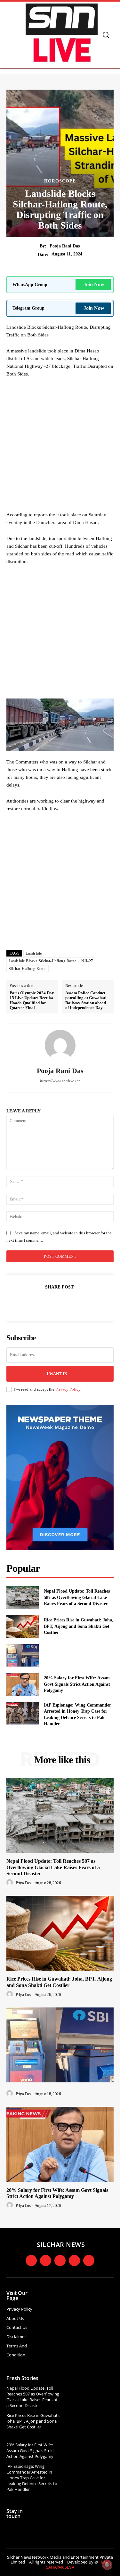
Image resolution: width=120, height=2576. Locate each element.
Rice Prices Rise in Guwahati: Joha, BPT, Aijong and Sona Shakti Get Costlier (79, 1626)
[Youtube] (74, 2261)
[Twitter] (53, 1303)
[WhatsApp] (82, 1303)
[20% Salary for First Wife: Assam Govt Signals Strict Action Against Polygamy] (23, 1684)
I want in (57, 1374)
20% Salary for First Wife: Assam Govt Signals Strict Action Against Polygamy (77, 1684)
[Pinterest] (68, 1303)
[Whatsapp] (89, 2261)
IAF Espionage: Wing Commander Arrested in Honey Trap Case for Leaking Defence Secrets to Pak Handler (32, 2478)
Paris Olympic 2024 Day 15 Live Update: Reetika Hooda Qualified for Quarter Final (32, 1000)
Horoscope (60, 181)
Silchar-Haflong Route (28, 969)
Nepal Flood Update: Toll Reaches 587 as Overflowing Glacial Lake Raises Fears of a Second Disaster (77, 1597)
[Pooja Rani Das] (60, 1045)
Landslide (34, 953)
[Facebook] (38, 1303)
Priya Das (23, 1883)
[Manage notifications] (107, 2564)
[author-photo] (11, 1883)
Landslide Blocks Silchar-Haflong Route (42, 961)
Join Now (94, 284)
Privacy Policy (68, 1389)
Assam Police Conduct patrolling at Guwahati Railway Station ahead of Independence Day (86, 1000)
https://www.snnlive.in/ (60, 1081)
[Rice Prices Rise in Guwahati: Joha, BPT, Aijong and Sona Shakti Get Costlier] (23, 1627)
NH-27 (87, 961)
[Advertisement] (60, 446)
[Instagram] (46, 2261)
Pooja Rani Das (65, 246)
